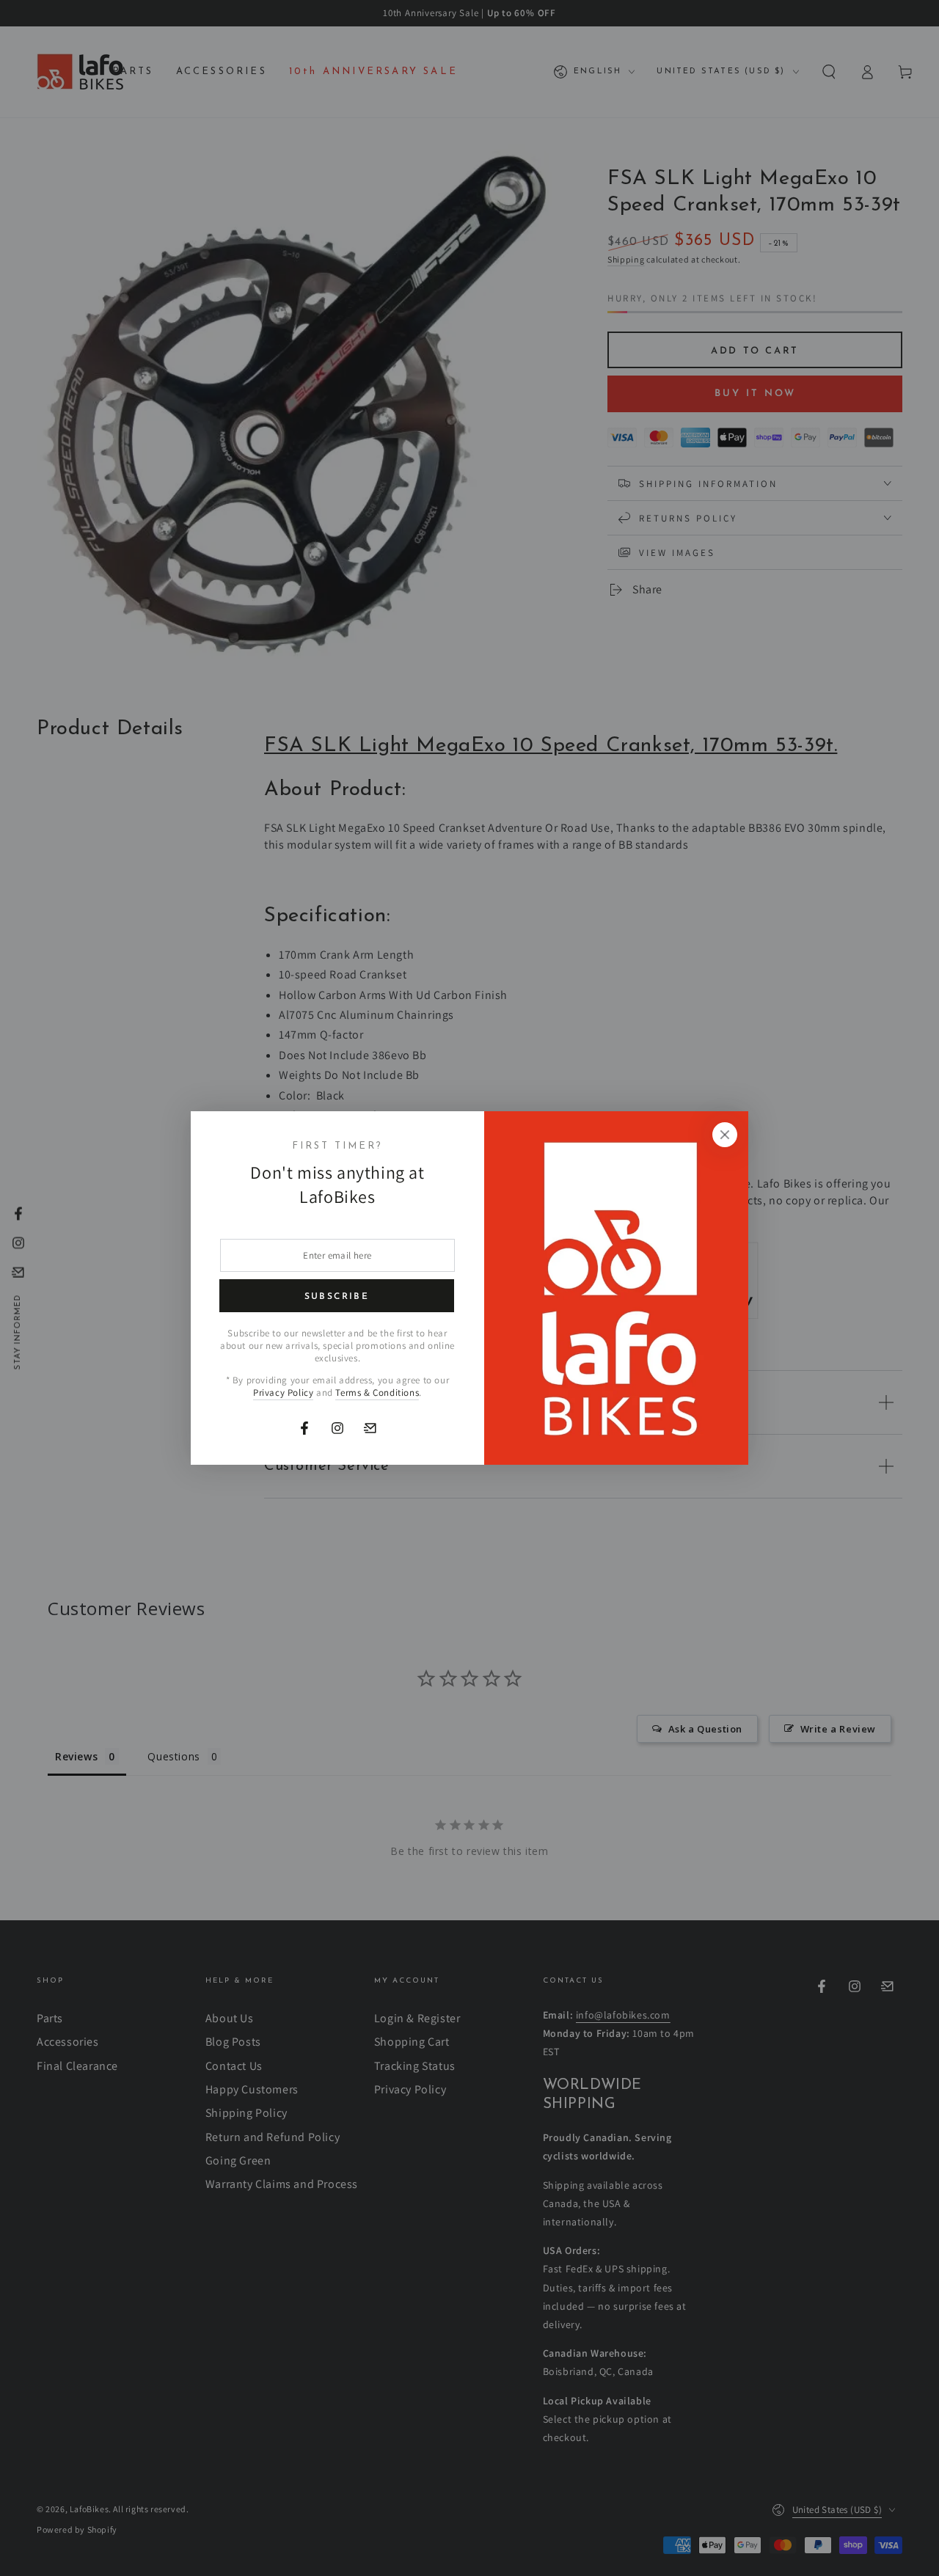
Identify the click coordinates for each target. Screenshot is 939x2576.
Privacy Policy (283, 1393)
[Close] (725, 1135)
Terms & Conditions (377, 1393)
